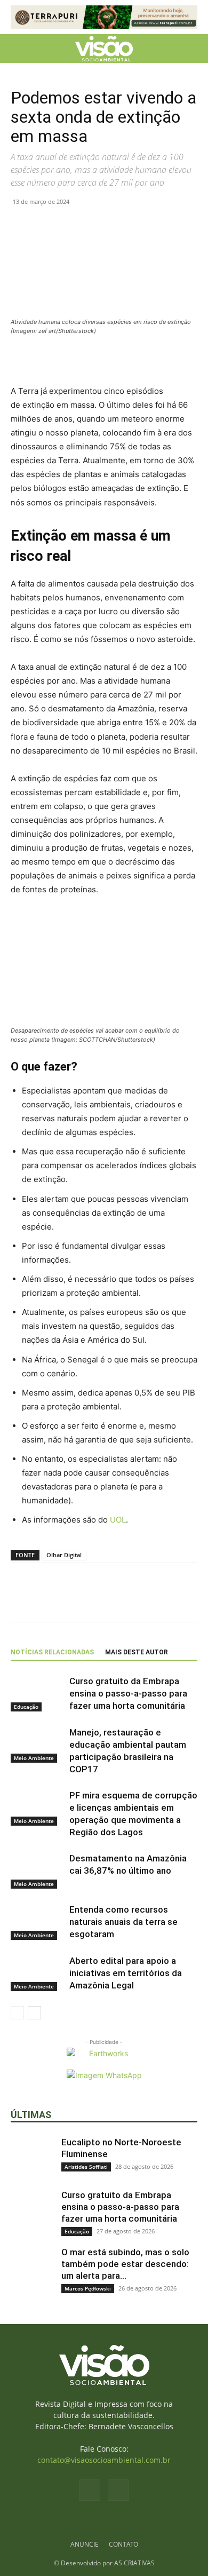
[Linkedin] (95, 226)
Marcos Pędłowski (88, 2288)
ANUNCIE (85, 2544)
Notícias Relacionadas (52, 1652)
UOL (118, 1520)
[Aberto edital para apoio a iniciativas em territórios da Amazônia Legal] (37, 1973)
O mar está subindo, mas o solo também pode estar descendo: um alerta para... (125, 2264)
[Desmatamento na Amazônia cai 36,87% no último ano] (37, 1871)
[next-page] (34, 2013)
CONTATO (123, 2544)
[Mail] (118, 2490)
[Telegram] (119, 226)
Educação (26, 1707)
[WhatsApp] (70, 226)
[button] (18, 49)
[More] (145, 226)
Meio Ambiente (34, 1758)
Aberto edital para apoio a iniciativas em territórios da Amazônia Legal (126, 1973)
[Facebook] (21, 226)
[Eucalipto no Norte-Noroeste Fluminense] (32, 2158)
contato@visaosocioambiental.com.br (104, 2460)
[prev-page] (17, 2013)
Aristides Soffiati (86, 2167)
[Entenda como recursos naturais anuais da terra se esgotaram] (37, 1922)
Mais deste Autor (137, 1652)
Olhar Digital (64, 1555)
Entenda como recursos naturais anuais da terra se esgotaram (123, 1922)
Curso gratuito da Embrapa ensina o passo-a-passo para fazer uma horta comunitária (128, 1693)
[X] (46, 226)
